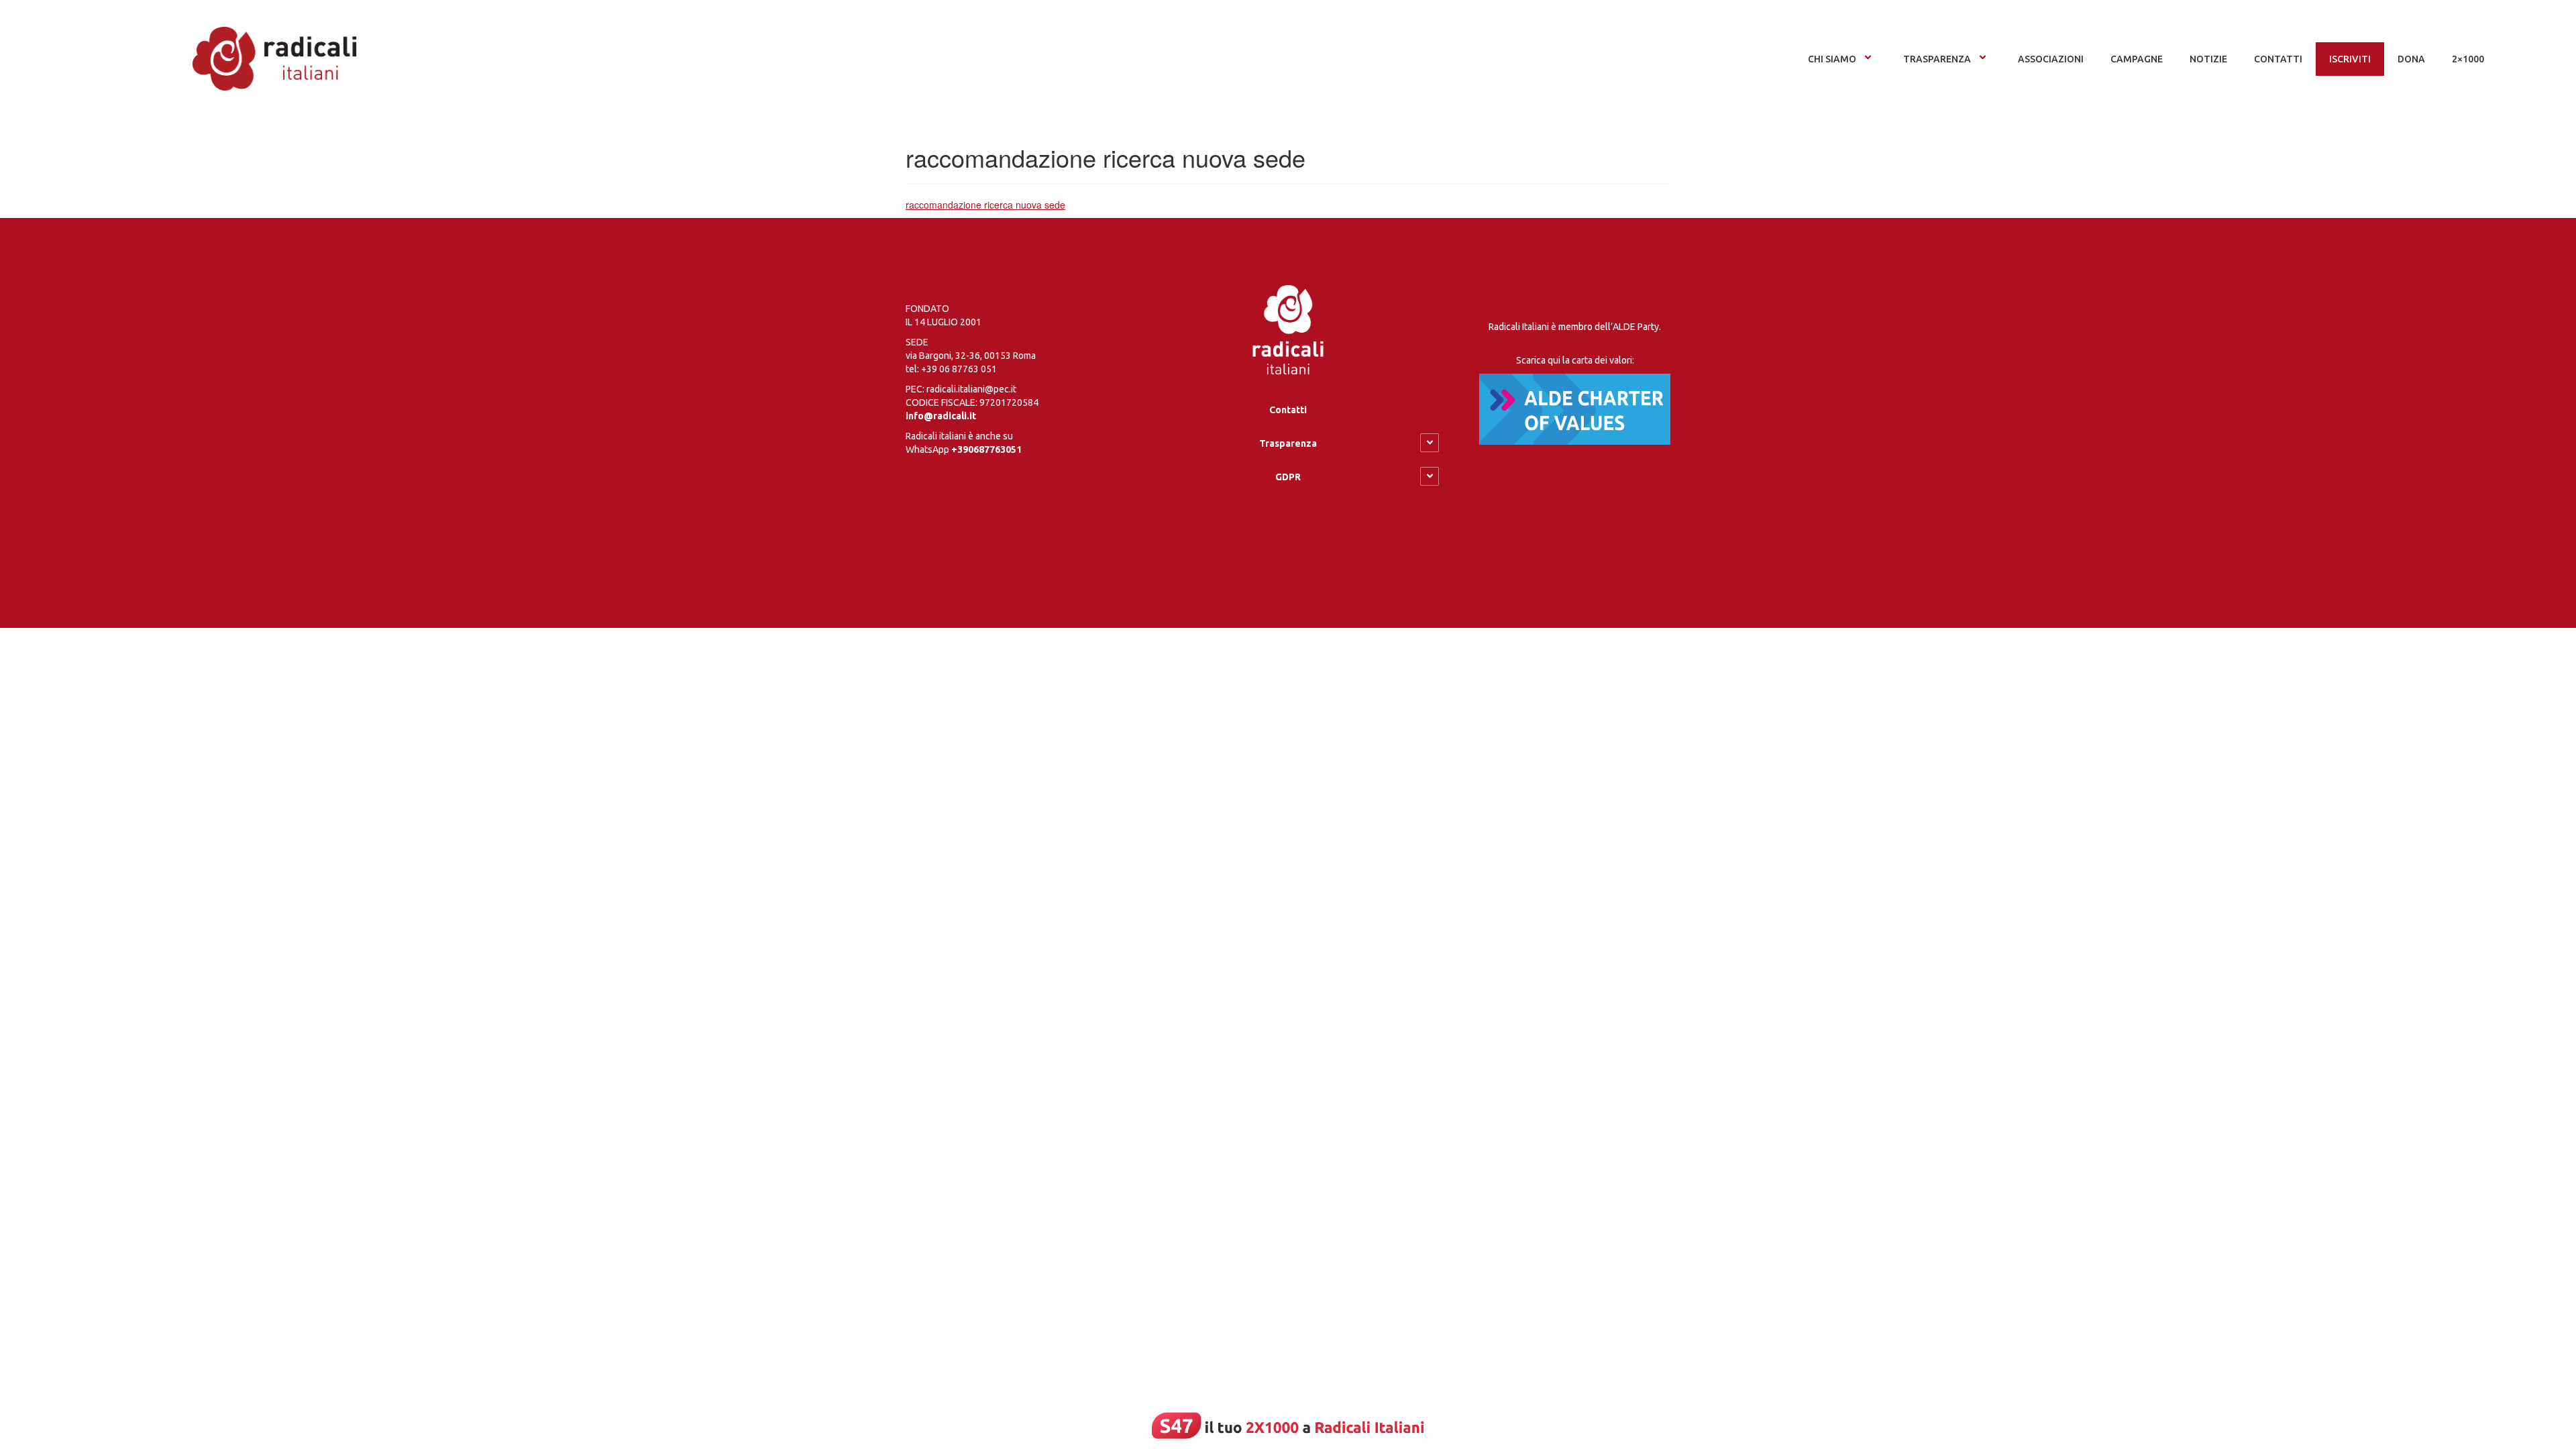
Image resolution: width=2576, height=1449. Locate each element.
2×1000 (2468, 59)
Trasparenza (1937, 59)
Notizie (2208, 59)
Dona (2411, 59)
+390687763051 (986, 449)
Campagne (2137, 59)
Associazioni (2051, 59)
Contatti (1288, 410)
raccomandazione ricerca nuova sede (985, 205)
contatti (2278, 59)
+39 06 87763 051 (959, 369)
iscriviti (2350, 59)
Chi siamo (1832, 59)
